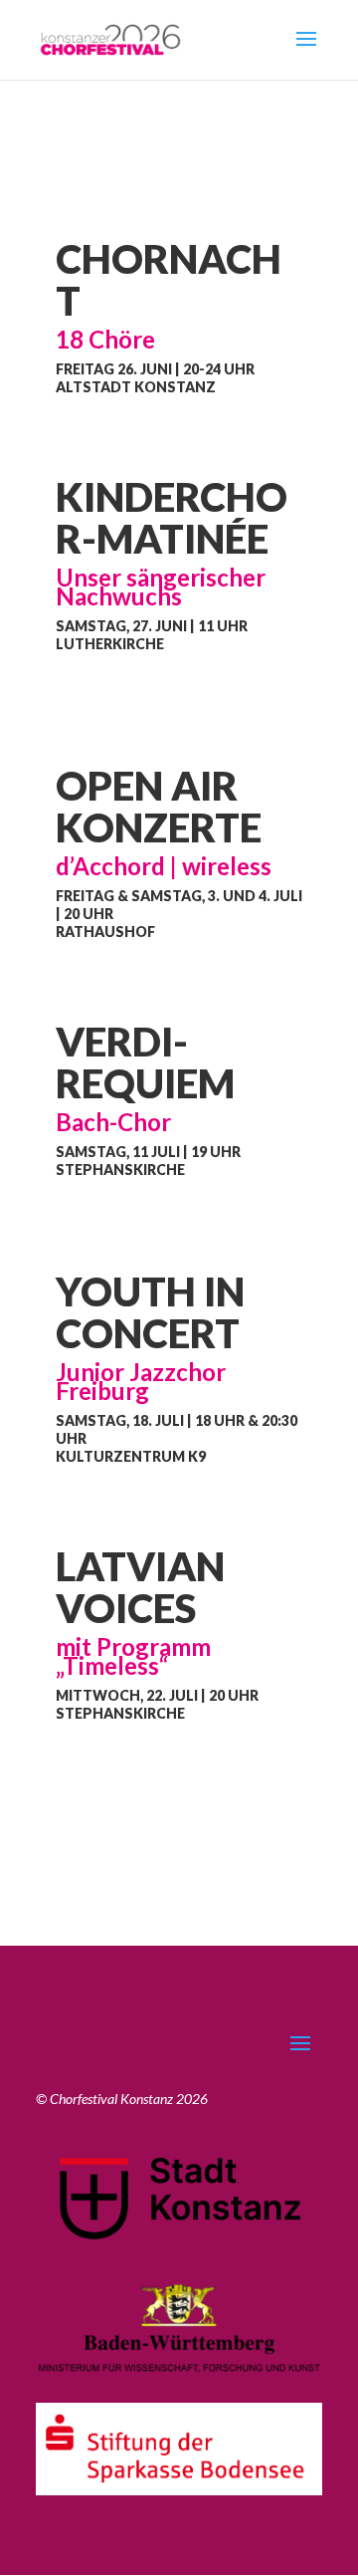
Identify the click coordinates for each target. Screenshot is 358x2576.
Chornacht (169, 280)
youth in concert (150, 1312)
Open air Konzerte (159, 807)
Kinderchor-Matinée (172, 518)
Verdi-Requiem (145, 1062)
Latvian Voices (140, 1587)
